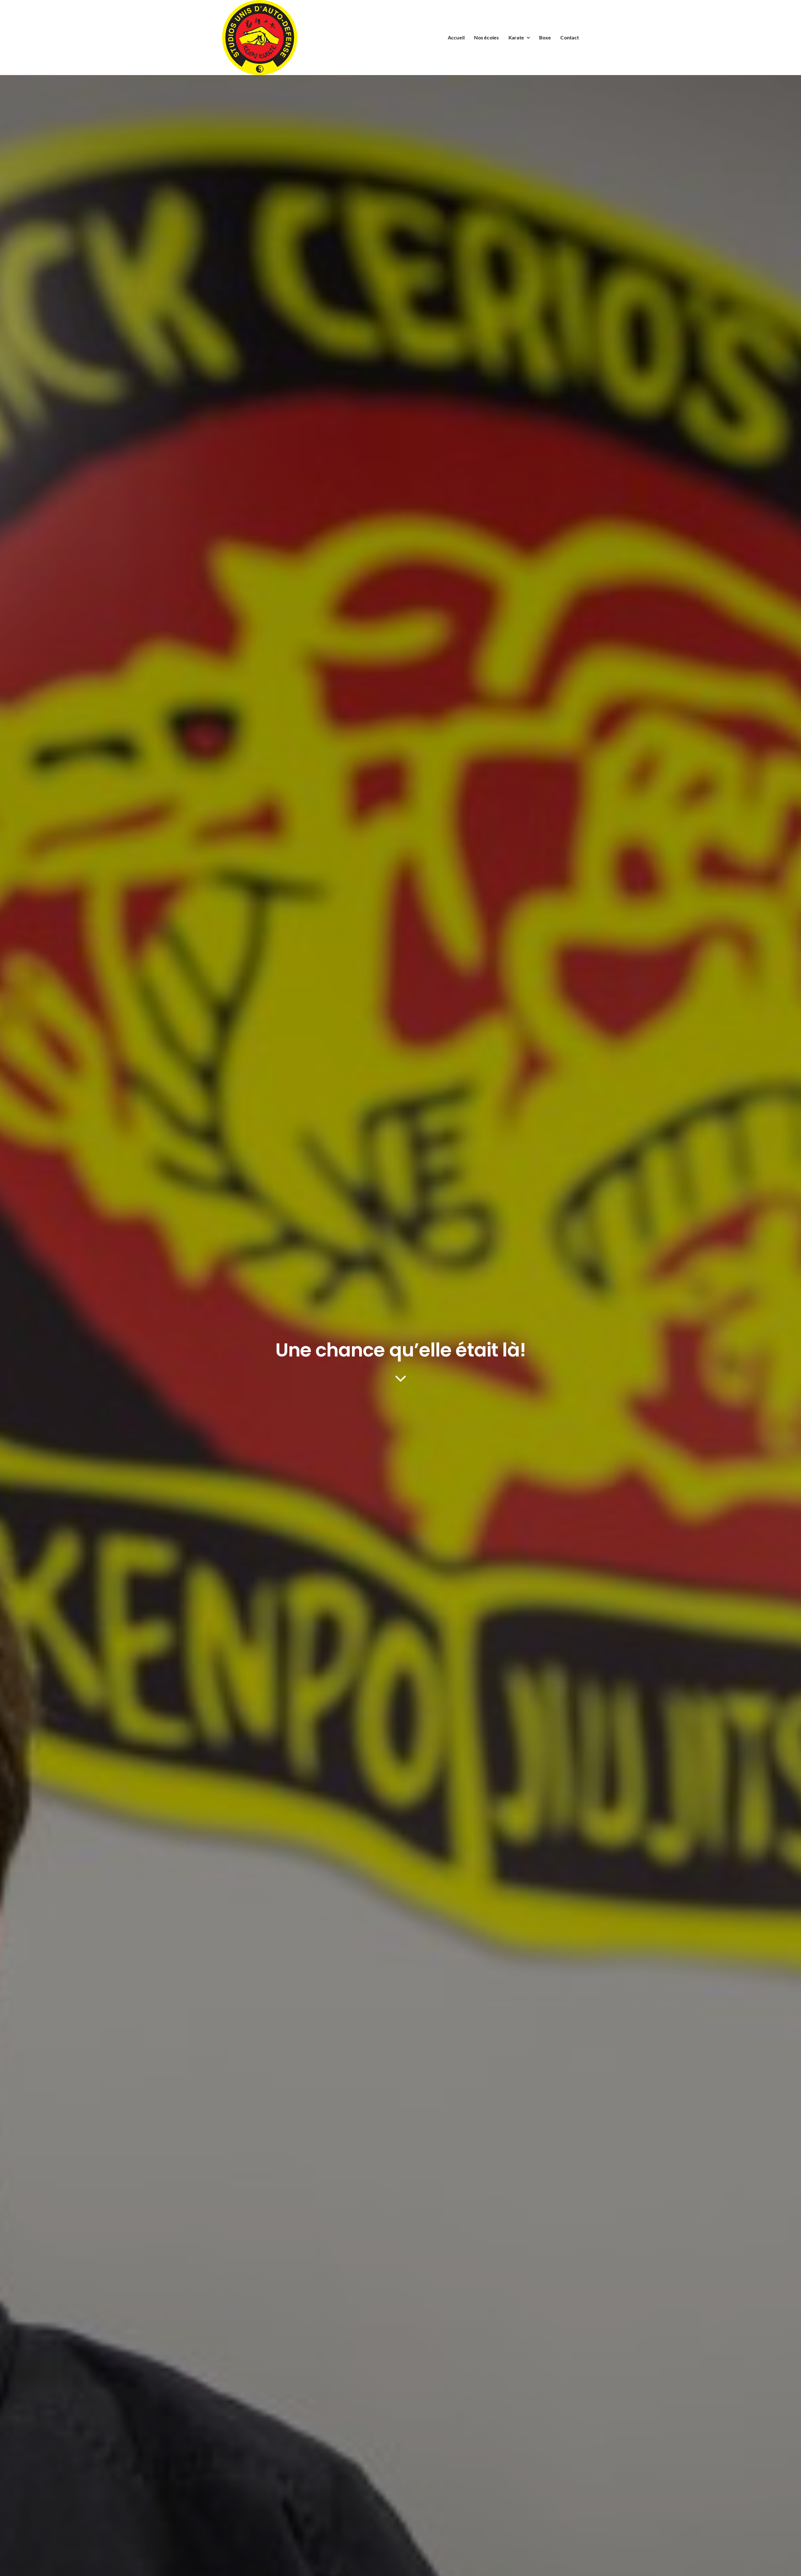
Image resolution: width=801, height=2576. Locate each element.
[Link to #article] (401, 1378)
